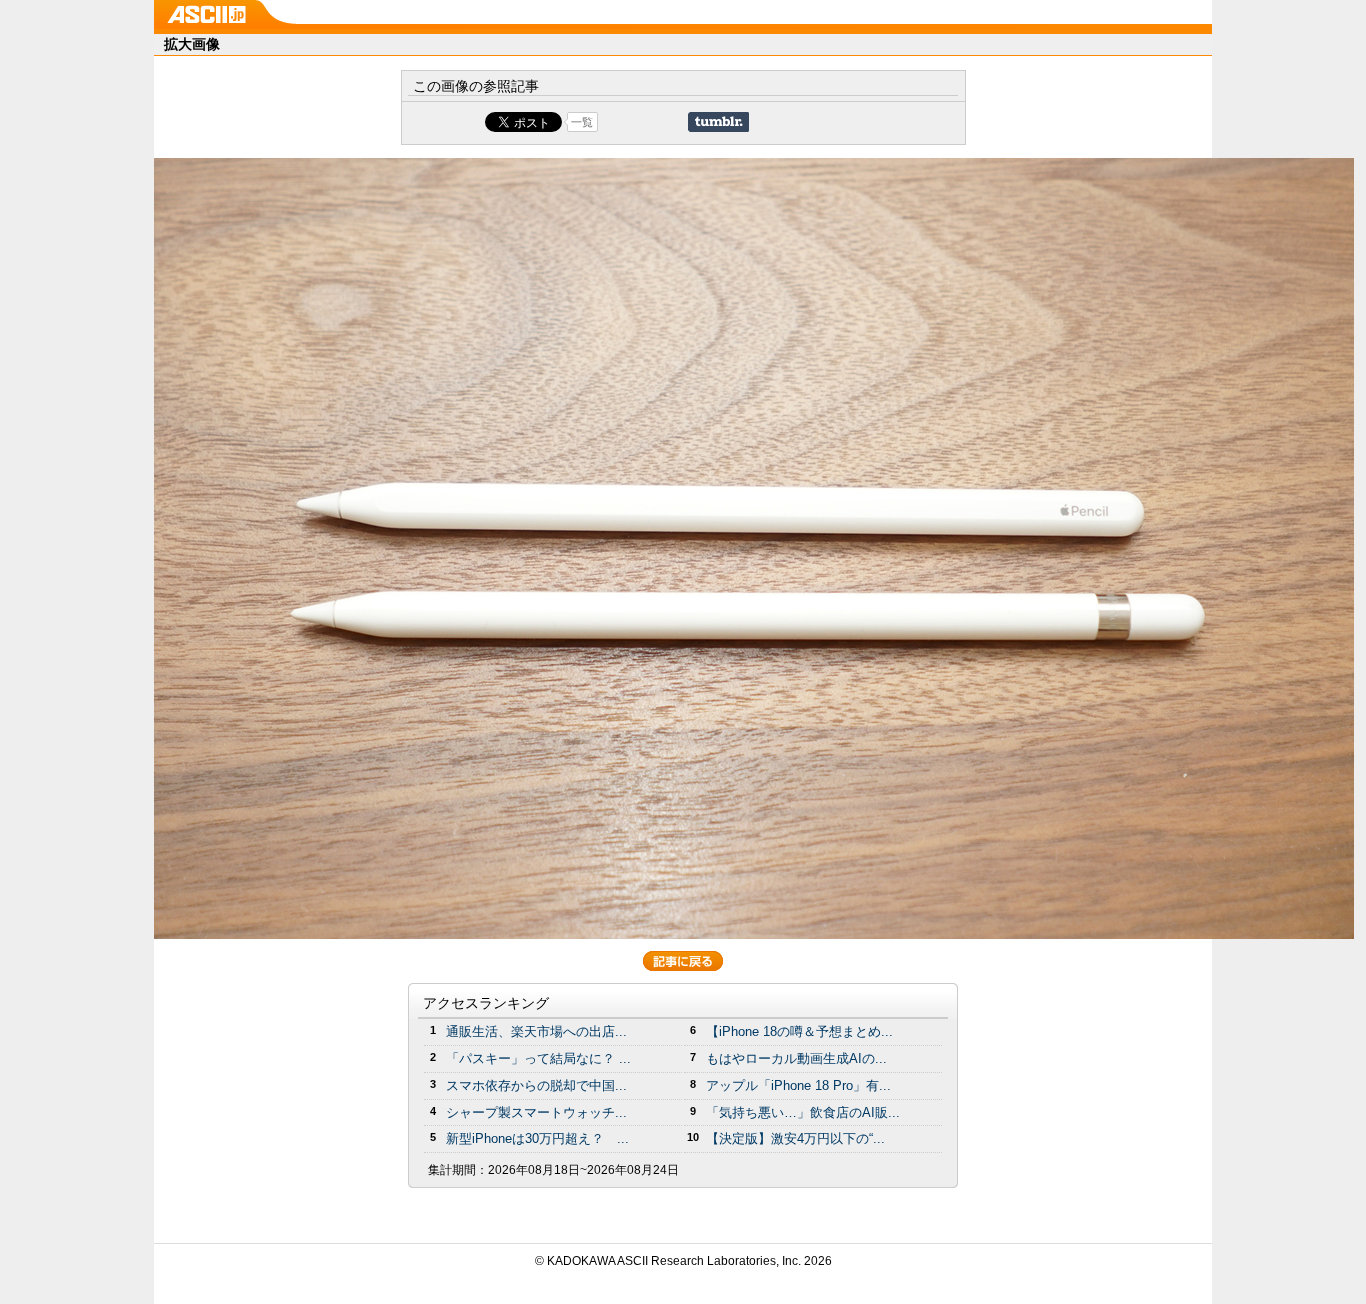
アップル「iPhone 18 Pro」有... (798, 1085)
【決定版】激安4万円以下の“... (795, 1138)
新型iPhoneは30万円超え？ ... (537, 1138)
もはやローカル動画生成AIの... (796, 1058)
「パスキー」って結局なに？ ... (538, 1058)
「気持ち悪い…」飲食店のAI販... (803, 1112)
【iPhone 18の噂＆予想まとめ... (799, 1031)
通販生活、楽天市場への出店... (536, 1031)
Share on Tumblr (718, 122)
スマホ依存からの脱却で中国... (536, 1085)
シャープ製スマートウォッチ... (536, 1112)
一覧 (582, 122)
